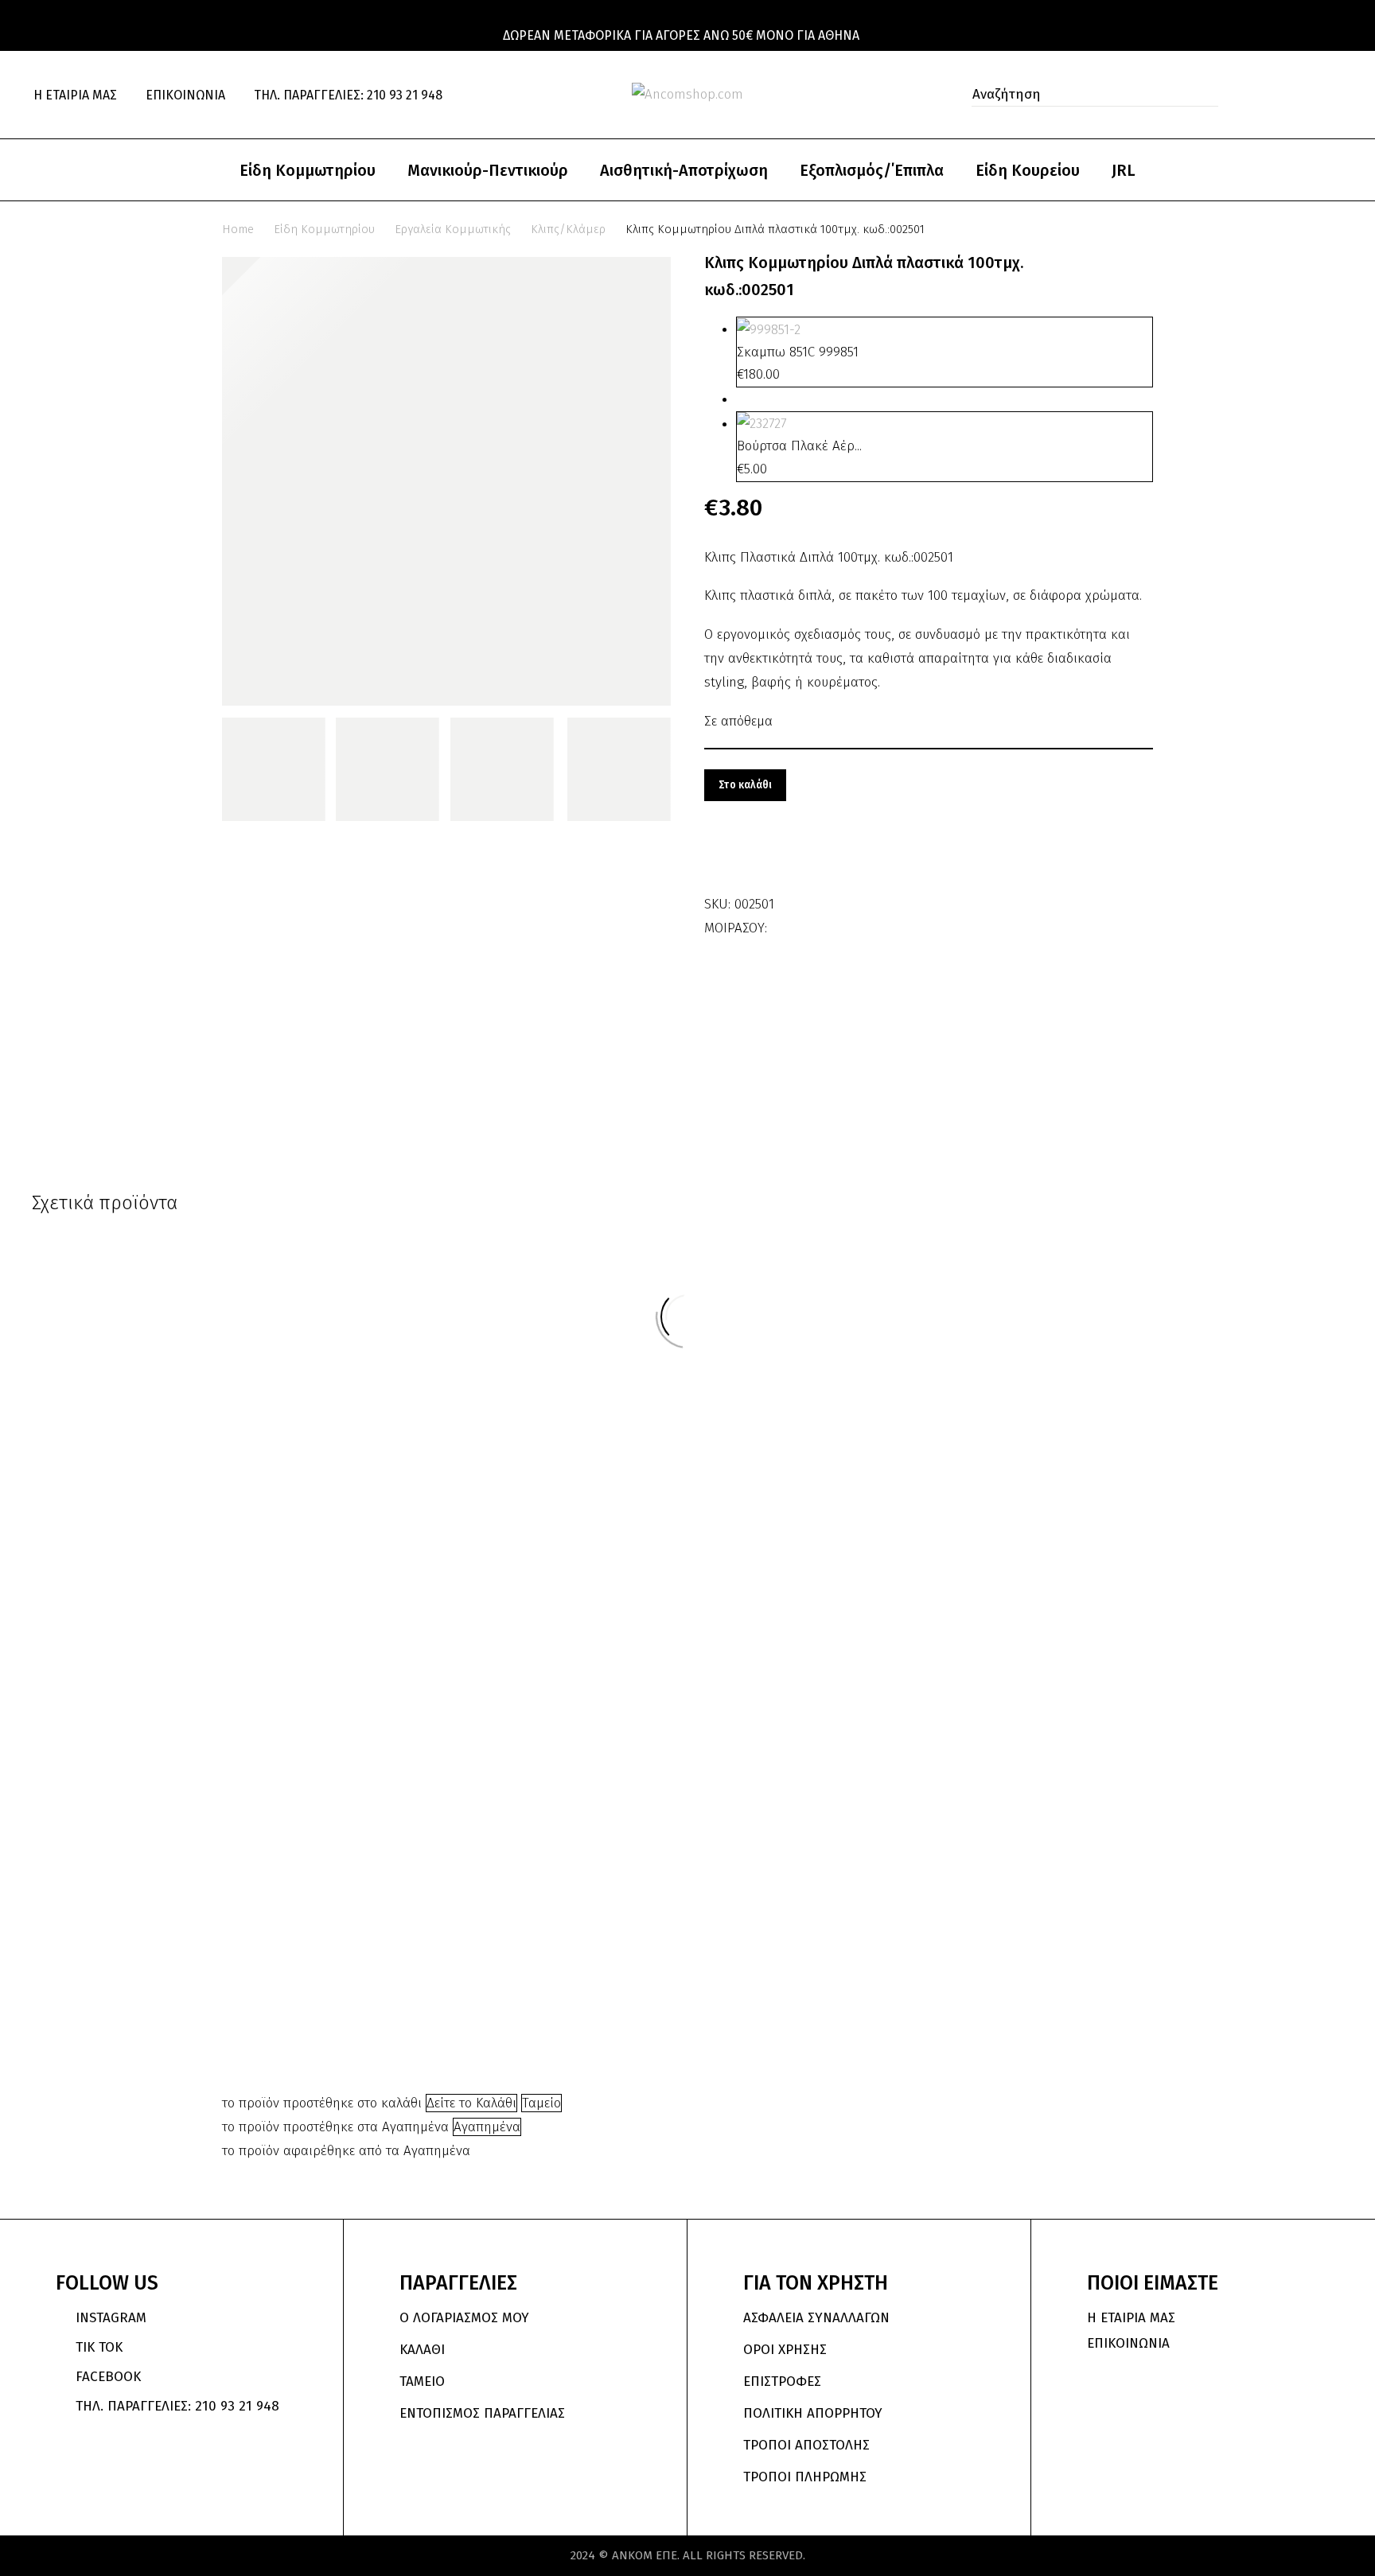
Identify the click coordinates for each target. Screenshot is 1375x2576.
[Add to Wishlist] (720, 857)
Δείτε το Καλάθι (471, 2103)
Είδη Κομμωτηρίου (308, 170)
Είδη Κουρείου (1028, 170)
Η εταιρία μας (75, 95)
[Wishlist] (1303, 94)
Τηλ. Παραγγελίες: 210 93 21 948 (348, 95)
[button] (1202, 95)
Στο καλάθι (745, 785)
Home (238, 229)
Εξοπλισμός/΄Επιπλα (872, 170)
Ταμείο (541, 2103)
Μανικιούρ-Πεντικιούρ (488, 170)
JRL (1124, 170)
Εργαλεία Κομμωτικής (453, 229)
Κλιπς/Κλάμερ (568, 229)
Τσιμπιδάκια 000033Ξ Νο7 (629, 1765)
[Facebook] (781, 923)
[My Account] (1268, 95)
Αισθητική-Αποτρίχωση (684, 170)
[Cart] (1336, 95)
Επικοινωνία (185, 95)
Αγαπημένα (487, 2127)
